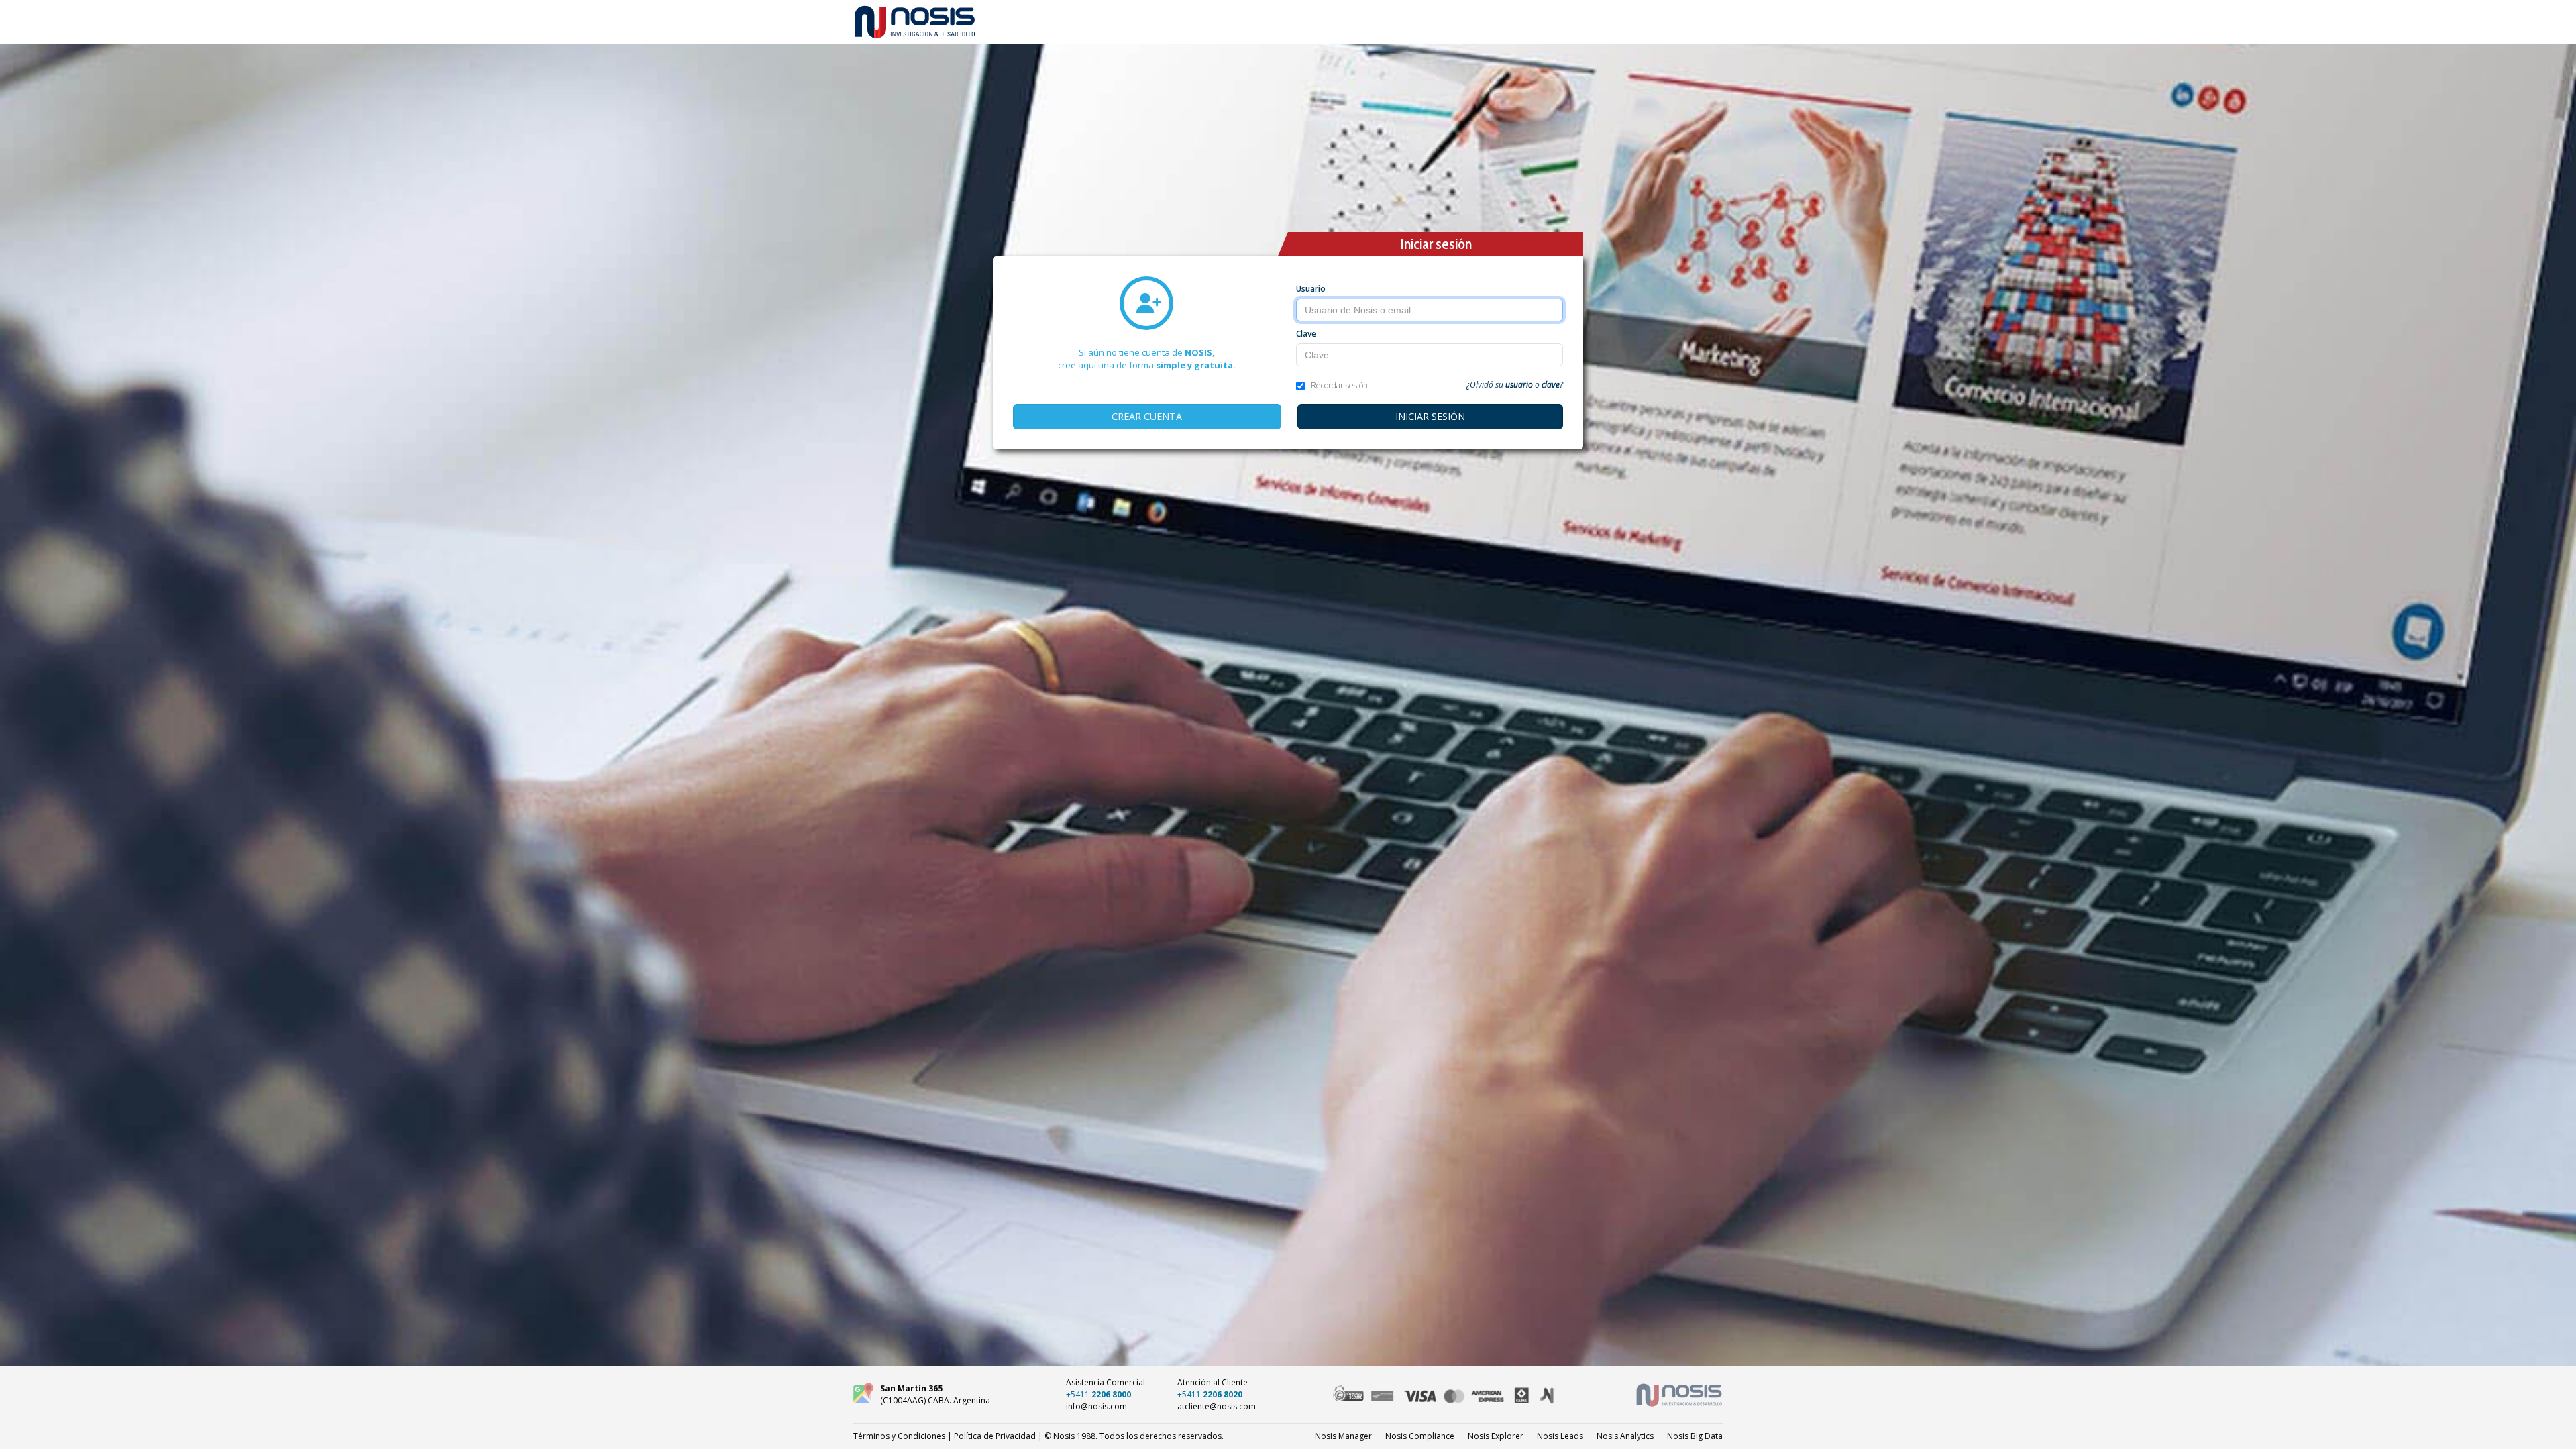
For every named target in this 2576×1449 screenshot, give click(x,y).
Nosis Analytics (1625, 1436)
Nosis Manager (1343, 1436)
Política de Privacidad (995, 1436)
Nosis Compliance (1420, 1436)
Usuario (1311, 289)
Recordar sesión (1339, 385)
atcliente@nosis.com (1217, 1406)
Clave (1306, 334)
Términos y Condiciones (899, 1436)
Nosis (1695, 1436)
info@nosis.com (1096, 1406)
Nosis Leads (1560, 1436)
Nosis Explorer (1496, 1436)
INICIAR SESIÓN (1430, 416)
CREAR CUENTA (1147, 416)
